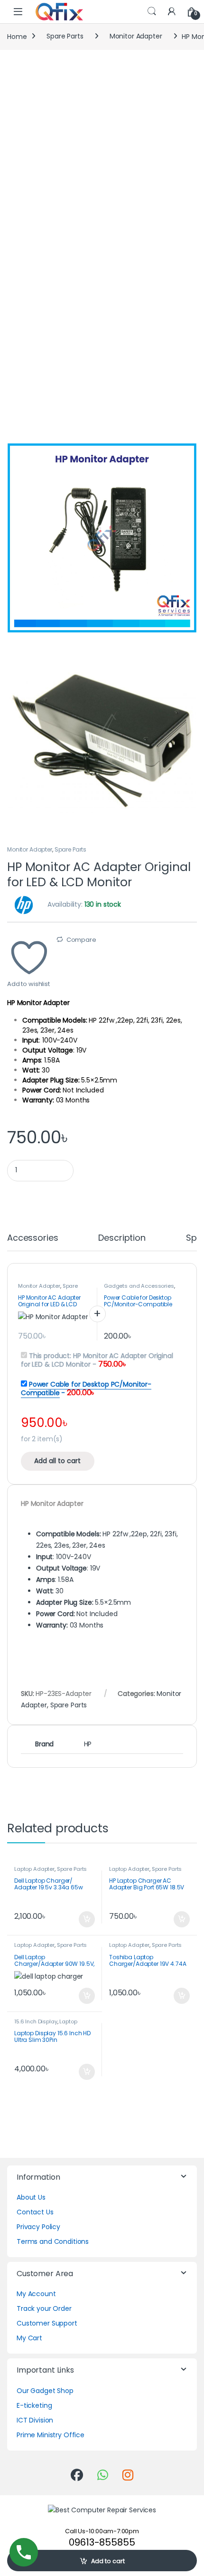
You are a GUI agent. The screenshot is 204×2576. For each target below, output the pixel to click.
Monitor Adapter (136, 36)
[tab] (32, 1242)
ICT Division (35, 2420)
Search (152, 11)
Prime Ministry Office (51, 2435)
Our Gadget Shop (45, 2391)
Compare (81, 940)
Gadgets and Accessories (139, 1286)
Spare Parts (65, 36)
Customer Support (47, 2323)
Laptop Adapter (34, 1869)
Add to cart (108, 2561)
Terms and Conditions (53, 2241)
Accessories (32, 1239)
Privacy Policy (38, 2227)
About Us (31, 2197)
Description (122, 1239)
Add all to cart (57, 1461)
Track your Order (44, 2308)
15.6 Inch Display (36, 2021)
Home (17, 36)
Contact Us (35, 2212)
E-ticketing (34, 2405)
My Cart (29, 2338)
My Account (36, 2294)
